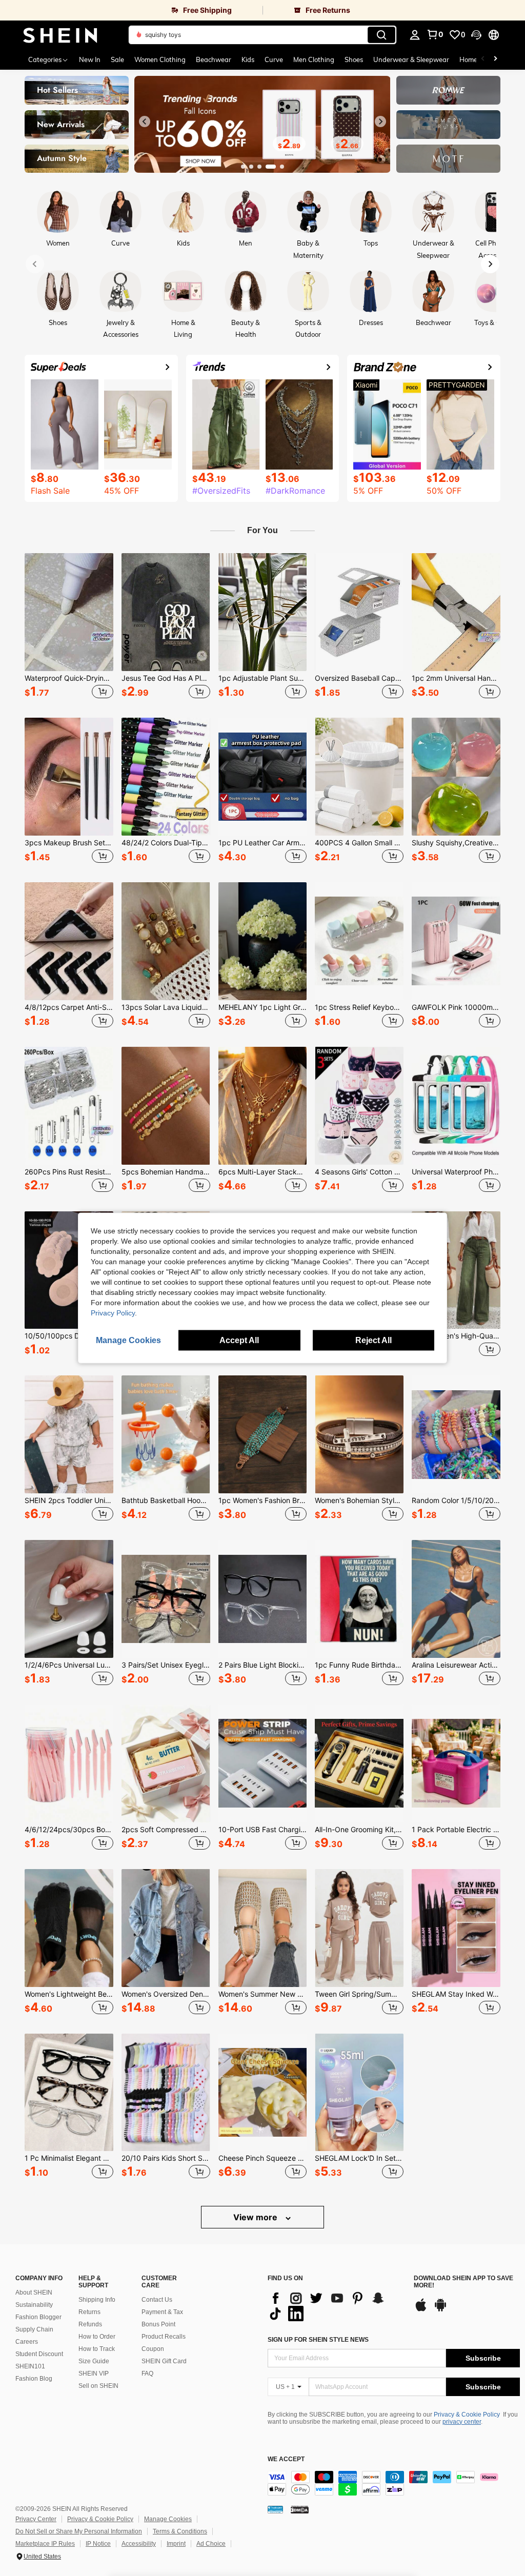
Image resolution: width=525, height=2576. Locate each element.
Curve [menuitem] (274, 59)
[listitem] (69, 627)
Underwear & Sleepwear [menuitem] (411, 59)
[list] (336, 2306)
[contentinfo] (394, 2483)
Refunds (90, 2324)
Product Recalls (164, 2337)
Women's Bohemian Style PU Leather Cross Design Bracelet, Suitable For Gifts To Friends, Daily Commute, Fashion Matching (359, 1500)
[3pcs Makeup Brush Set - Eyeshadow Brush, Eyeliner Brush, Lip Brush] (69, 777)
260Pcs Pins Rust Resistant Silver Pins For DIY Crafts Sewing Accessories (69, 1172)
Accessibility (139, 2544)
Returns (89, 2312)
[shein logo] (60, 35)
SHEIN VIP (94, 2374)
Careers (27, 2342)
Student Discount (39, 2354)
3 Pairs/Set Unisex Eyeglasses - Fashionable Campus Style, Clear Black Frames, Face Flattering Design (166, 1665)
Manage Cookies (168, 2519)
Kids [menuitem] (248, 59)
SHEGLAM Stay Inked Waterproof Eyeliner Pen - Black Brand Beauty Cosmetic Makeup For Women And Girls (456, 1994)
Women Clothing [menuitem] (160, 59)
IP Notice (98, 2544)
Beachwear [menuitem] (214, 59)
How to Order (97, 2337)
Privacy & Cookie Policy (467, 2415)
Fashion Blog (34, 2379)
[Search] (381, 35)
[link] (131, 10)
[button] (476, 35)
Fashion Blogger (38, 2317)
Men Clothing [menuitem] (314, 59)
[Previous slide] (145, 121)
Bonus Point (158, 2324)
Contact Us (157, 2300)
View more (256, 2217)
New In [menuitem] (90, 59)
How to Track (97, 2349)
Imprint (176, 2544)
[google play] (440, 2310)
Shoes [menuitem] (354, 59)
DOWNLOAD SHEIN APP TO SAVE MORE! (463, 2282)
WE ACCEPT (286, 2459)
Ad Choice (211, 2544)
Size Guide (94, 2361)
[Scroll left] (483, 59)
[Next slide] (380, 121)
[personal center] (415, 35)
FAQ (147, 2374)
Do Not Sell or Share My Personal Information (79, 2531)
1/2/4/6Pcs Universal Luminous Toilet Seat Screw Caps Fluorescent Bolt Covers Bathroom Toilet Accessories (69, 1665)
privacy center (462, 2422)
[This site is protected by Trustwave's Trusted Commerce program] (275, 2509)
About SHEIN (34, 2293)
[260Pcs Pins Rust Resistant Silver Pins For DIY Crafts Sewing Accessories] (69, 1106)
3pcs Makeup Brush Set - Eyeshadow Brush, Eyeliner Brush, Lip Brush (69, 843)
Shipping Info (97, 2300)
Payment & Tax (162, 2312)
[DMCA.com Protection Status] (300, 2509)
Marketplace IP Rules (45, 2544)
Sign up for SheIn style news (318, 2340)
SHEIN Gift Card (164, 2361)
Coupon (153, 2349)
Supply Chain (34, 2329)
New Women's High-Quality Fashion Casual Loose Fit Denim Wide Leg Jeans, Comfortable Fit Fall (456, 1336)
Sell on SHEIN (98, 2386)
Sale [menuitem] (117, 59)
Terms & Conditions (180, 2531)
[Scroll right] (495, 59)
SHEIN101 (30, 2366)
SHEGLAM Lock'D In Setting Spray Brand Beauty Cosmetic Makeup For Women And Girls (359, 2158)
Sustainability (34, 2305)
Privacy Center (36, 2519)
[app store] (421, 2310)
